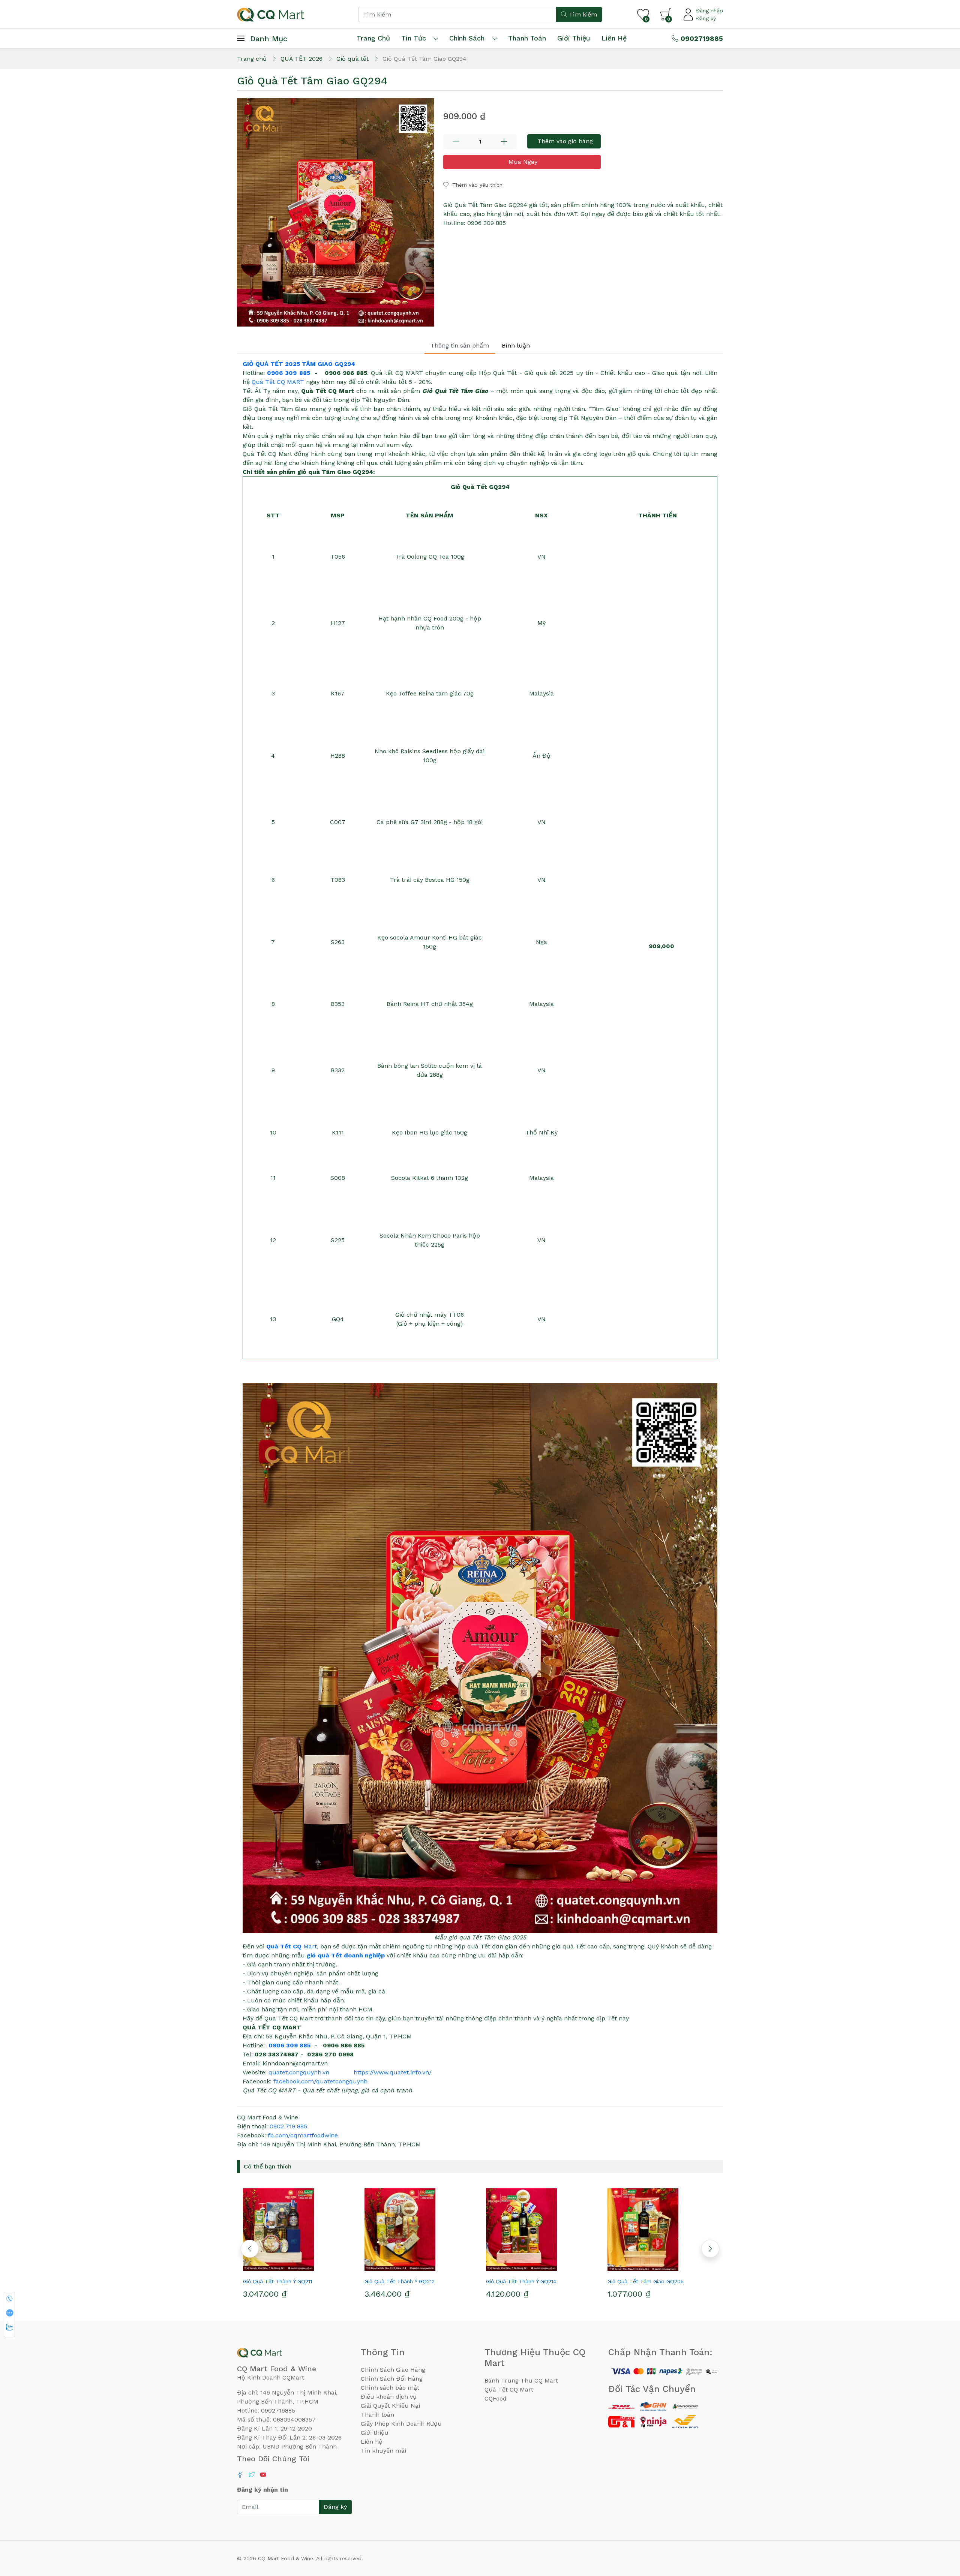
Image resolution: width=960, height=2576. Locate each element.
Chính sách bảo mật (390, 2388)
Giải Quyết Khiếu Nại (390, 2406)
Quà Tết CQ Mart (509, 2389)
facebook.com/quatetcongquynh (320, 2081)
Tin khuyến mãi (383, 2451)
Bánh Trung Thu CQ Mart (521, 2380)
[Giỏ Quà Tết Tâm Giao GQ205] (541, 2230)
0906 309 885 (288, 373)
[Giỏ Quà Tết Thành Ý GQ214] (419, 2230)
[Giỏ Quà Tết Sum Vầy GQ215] (662, 2230)
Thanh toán (377, 2415)
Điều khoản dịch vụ (389, 2397)
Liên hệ (614, 38)
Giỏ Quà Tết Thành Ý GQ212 (278, 2281)
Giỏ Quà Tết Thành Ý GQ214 (400, 2281)
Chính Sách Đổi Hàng (392, 2379)
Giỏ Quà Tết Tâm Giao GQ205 (524, 2281)
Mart (292, 1946)
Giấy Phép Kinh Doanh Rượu (401, 2424)
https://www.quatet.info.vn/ (393, 2072)
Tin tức (414, 38)
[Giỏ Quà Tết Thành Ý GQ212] (298, 2230)
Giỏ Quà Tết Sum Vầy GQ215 (644, 2281)
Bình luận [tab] (516, 345)
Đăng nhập (709, 10)
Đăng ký (706, 18)
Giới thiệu (375, 2433)
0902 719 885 (288, 2126)
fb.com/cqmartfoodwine (303, 2135)
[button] (250, 2249)
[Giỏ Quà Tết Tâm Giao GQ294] (336, 213)
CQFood (496, 2398)
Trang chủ (373, 38)
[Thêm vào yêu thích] (284, 2268)
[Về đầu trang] (939, 2530)
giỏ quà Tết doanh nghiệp (346, 1955)
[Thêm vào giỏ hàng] (311, 2268)
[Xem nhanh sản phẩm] (298, 2268)
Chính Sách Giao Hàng (393, 2370)
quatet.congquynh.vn (299, 2072)
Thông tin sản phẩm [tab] (460, 345)
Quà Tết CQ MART (278, 382)
